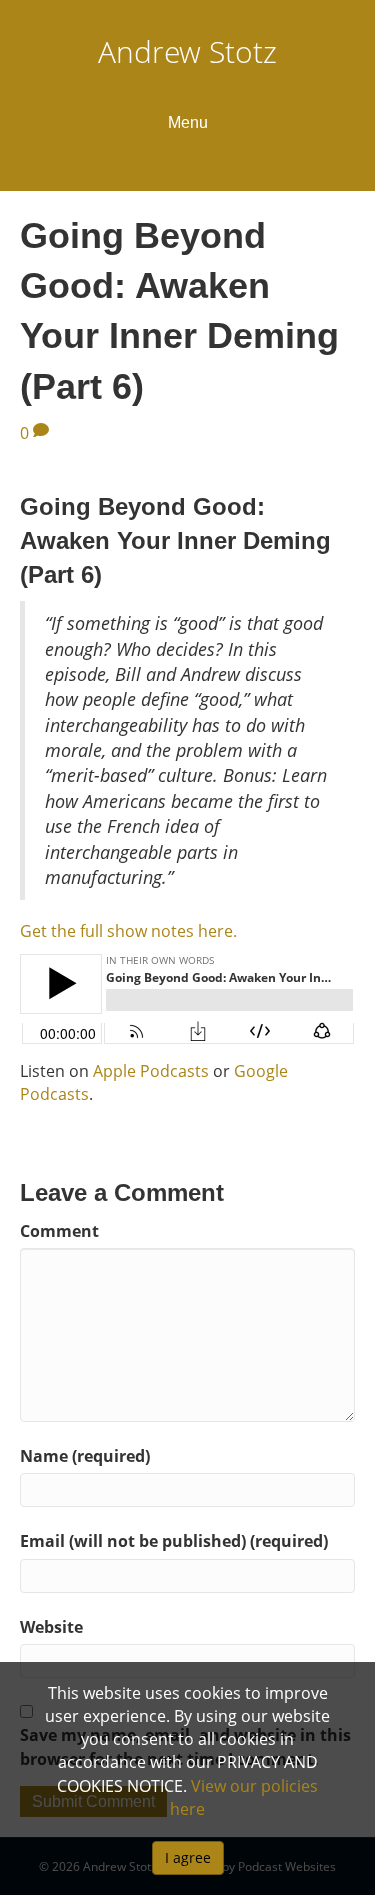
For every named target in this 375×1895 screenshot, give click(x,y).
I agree (188, 1857)
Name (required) (85, 1456)
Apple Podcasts (151, 1071)
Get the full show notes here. (128, 931)
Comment (59, 1231)
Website (51, 1627)
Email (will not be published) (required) (174, 1541)
